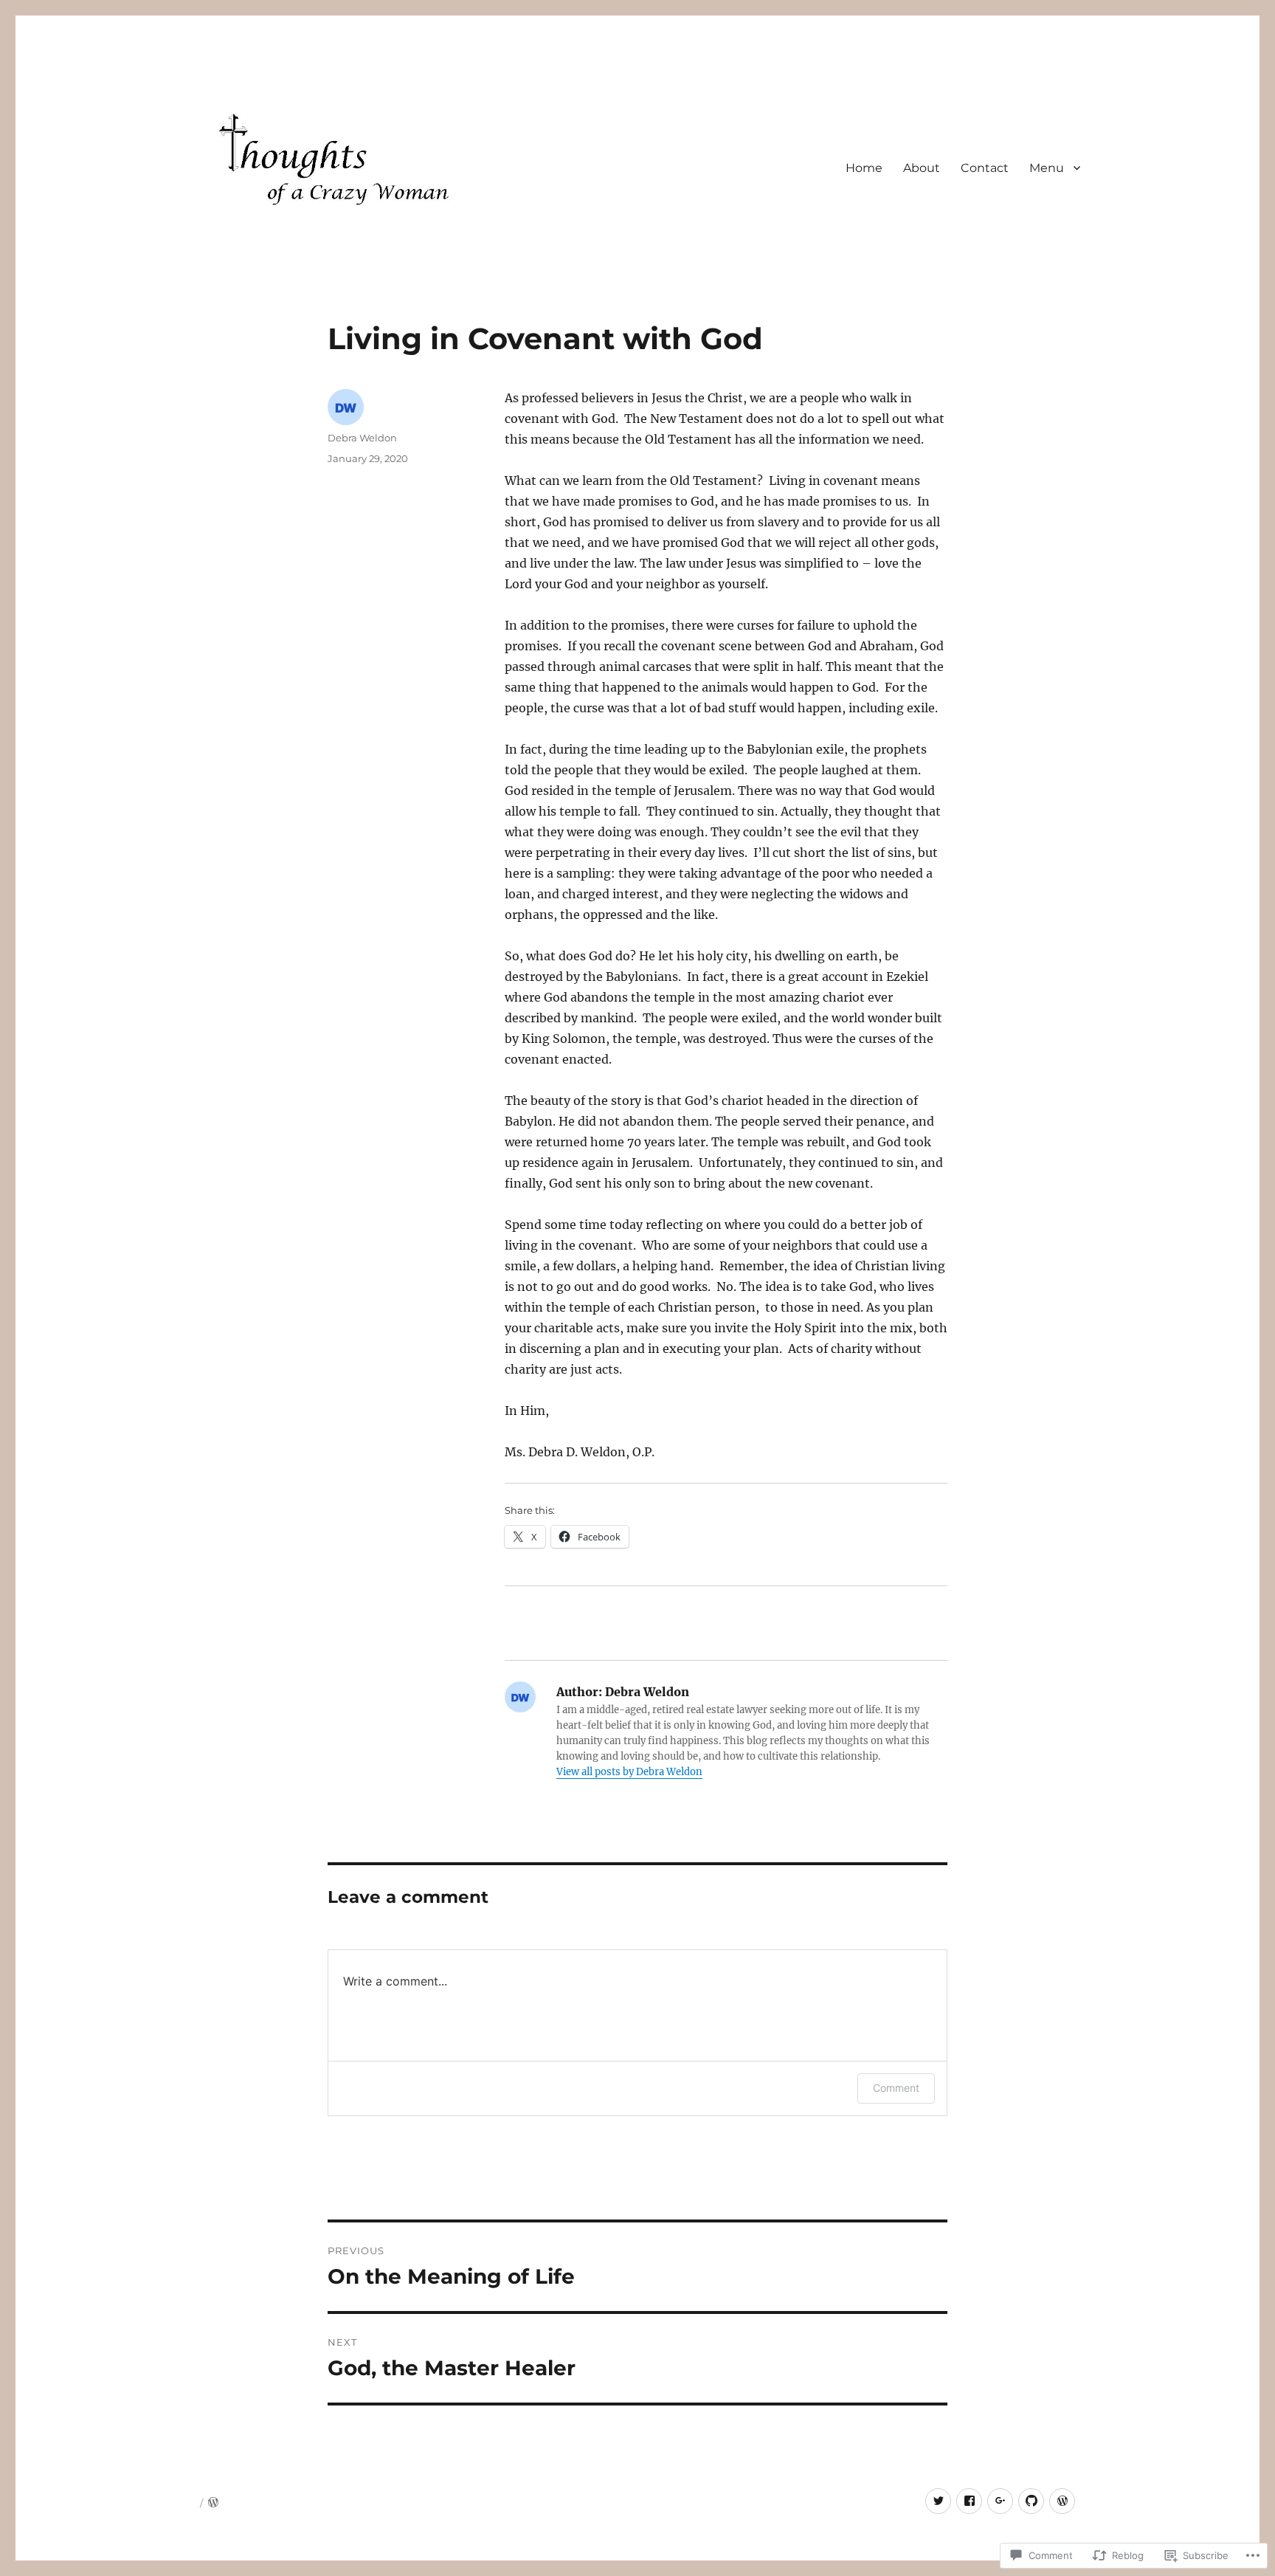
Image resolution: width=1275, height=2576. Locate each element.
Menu (1047, 168)
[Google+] (1000, 2501)
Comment (896, 2088)
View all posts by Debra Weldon (629, 1772)
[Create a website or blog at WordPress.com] (213, 2503)
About (922, 168)
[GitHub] (1031, 2501)
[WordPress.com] (1062, 2501)
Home (864, 168)
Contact (985, 168)
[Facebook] (969, 2501)
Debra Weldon (362, 438)
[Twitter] (938, 2501)
